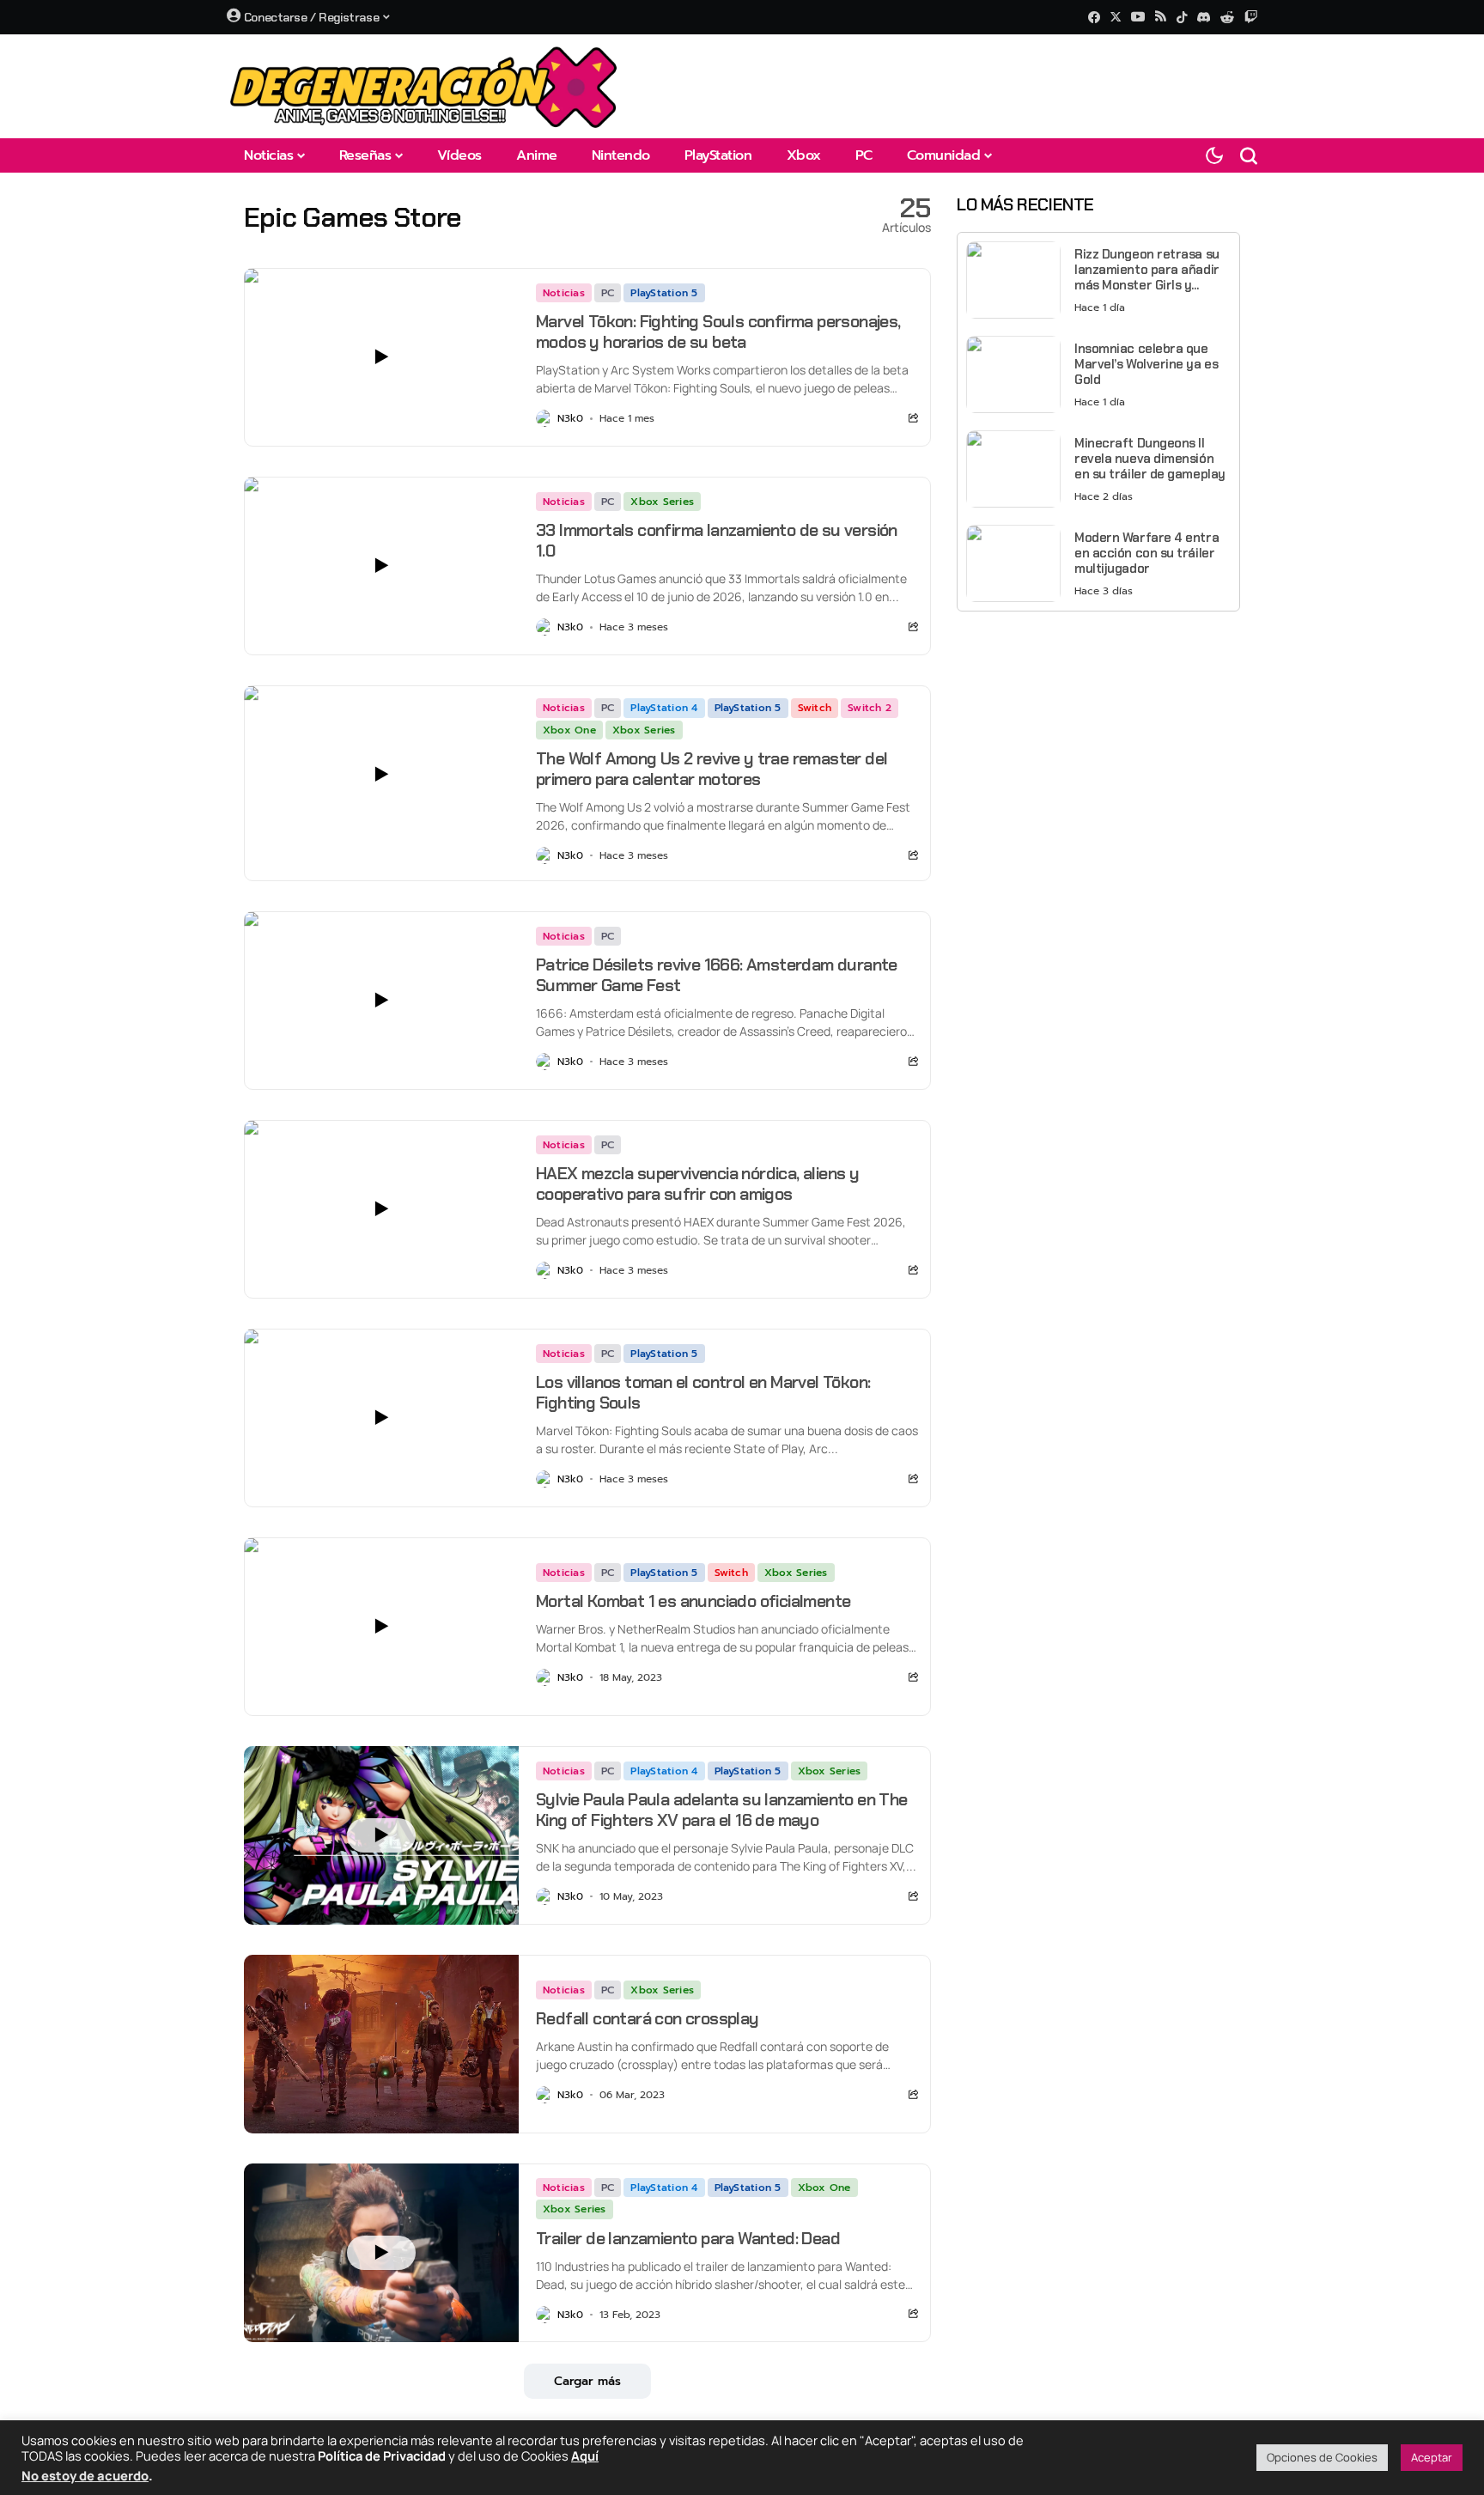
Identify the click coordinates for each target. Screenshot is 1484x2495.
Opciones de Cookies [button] (1322, 2457)
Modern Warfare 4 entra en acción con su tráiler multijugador (1146, 553)
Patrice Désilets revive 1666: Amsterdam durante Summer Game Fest (717, 975)
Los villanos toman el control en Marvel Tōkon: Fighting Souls (703, 1392)
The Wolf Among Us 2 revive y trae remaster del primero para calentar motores (712, 769)
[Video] (381, 357)
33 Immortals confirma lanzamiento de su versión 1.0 (717, 540)
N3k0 (570, 418)
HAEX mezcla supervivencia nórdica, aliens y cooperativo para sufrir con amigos (697, 1184)
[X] (1116, 17)
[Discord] (1204, 17)
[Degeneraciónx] (424, 86)
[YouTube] (1138, 17)
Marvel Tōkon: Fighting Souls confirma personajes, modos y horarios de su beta (718, 332)
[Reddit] (1227, 17)
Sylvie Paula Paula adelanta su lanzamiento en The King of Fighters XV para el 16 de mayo (722, 1810)
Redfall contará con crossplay (648, 2018)
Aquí (585, 2455)
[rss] (1161, 18)
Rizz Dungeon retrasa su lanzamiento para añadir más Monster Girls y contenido (1147, 270)
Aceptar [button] (1432, 2457)
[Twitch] (1251, 17)
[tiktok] (1182, 17)
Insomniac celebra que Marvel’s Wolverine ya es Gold (1146, 364)
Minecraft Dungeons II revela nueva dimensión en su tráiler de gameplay (1150, 459)
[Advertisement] (1098, 745)
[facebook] (1094, 17)
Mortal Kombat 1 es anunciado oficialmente (693, 1601)
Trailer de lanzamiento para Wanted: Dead (688, 2238)
